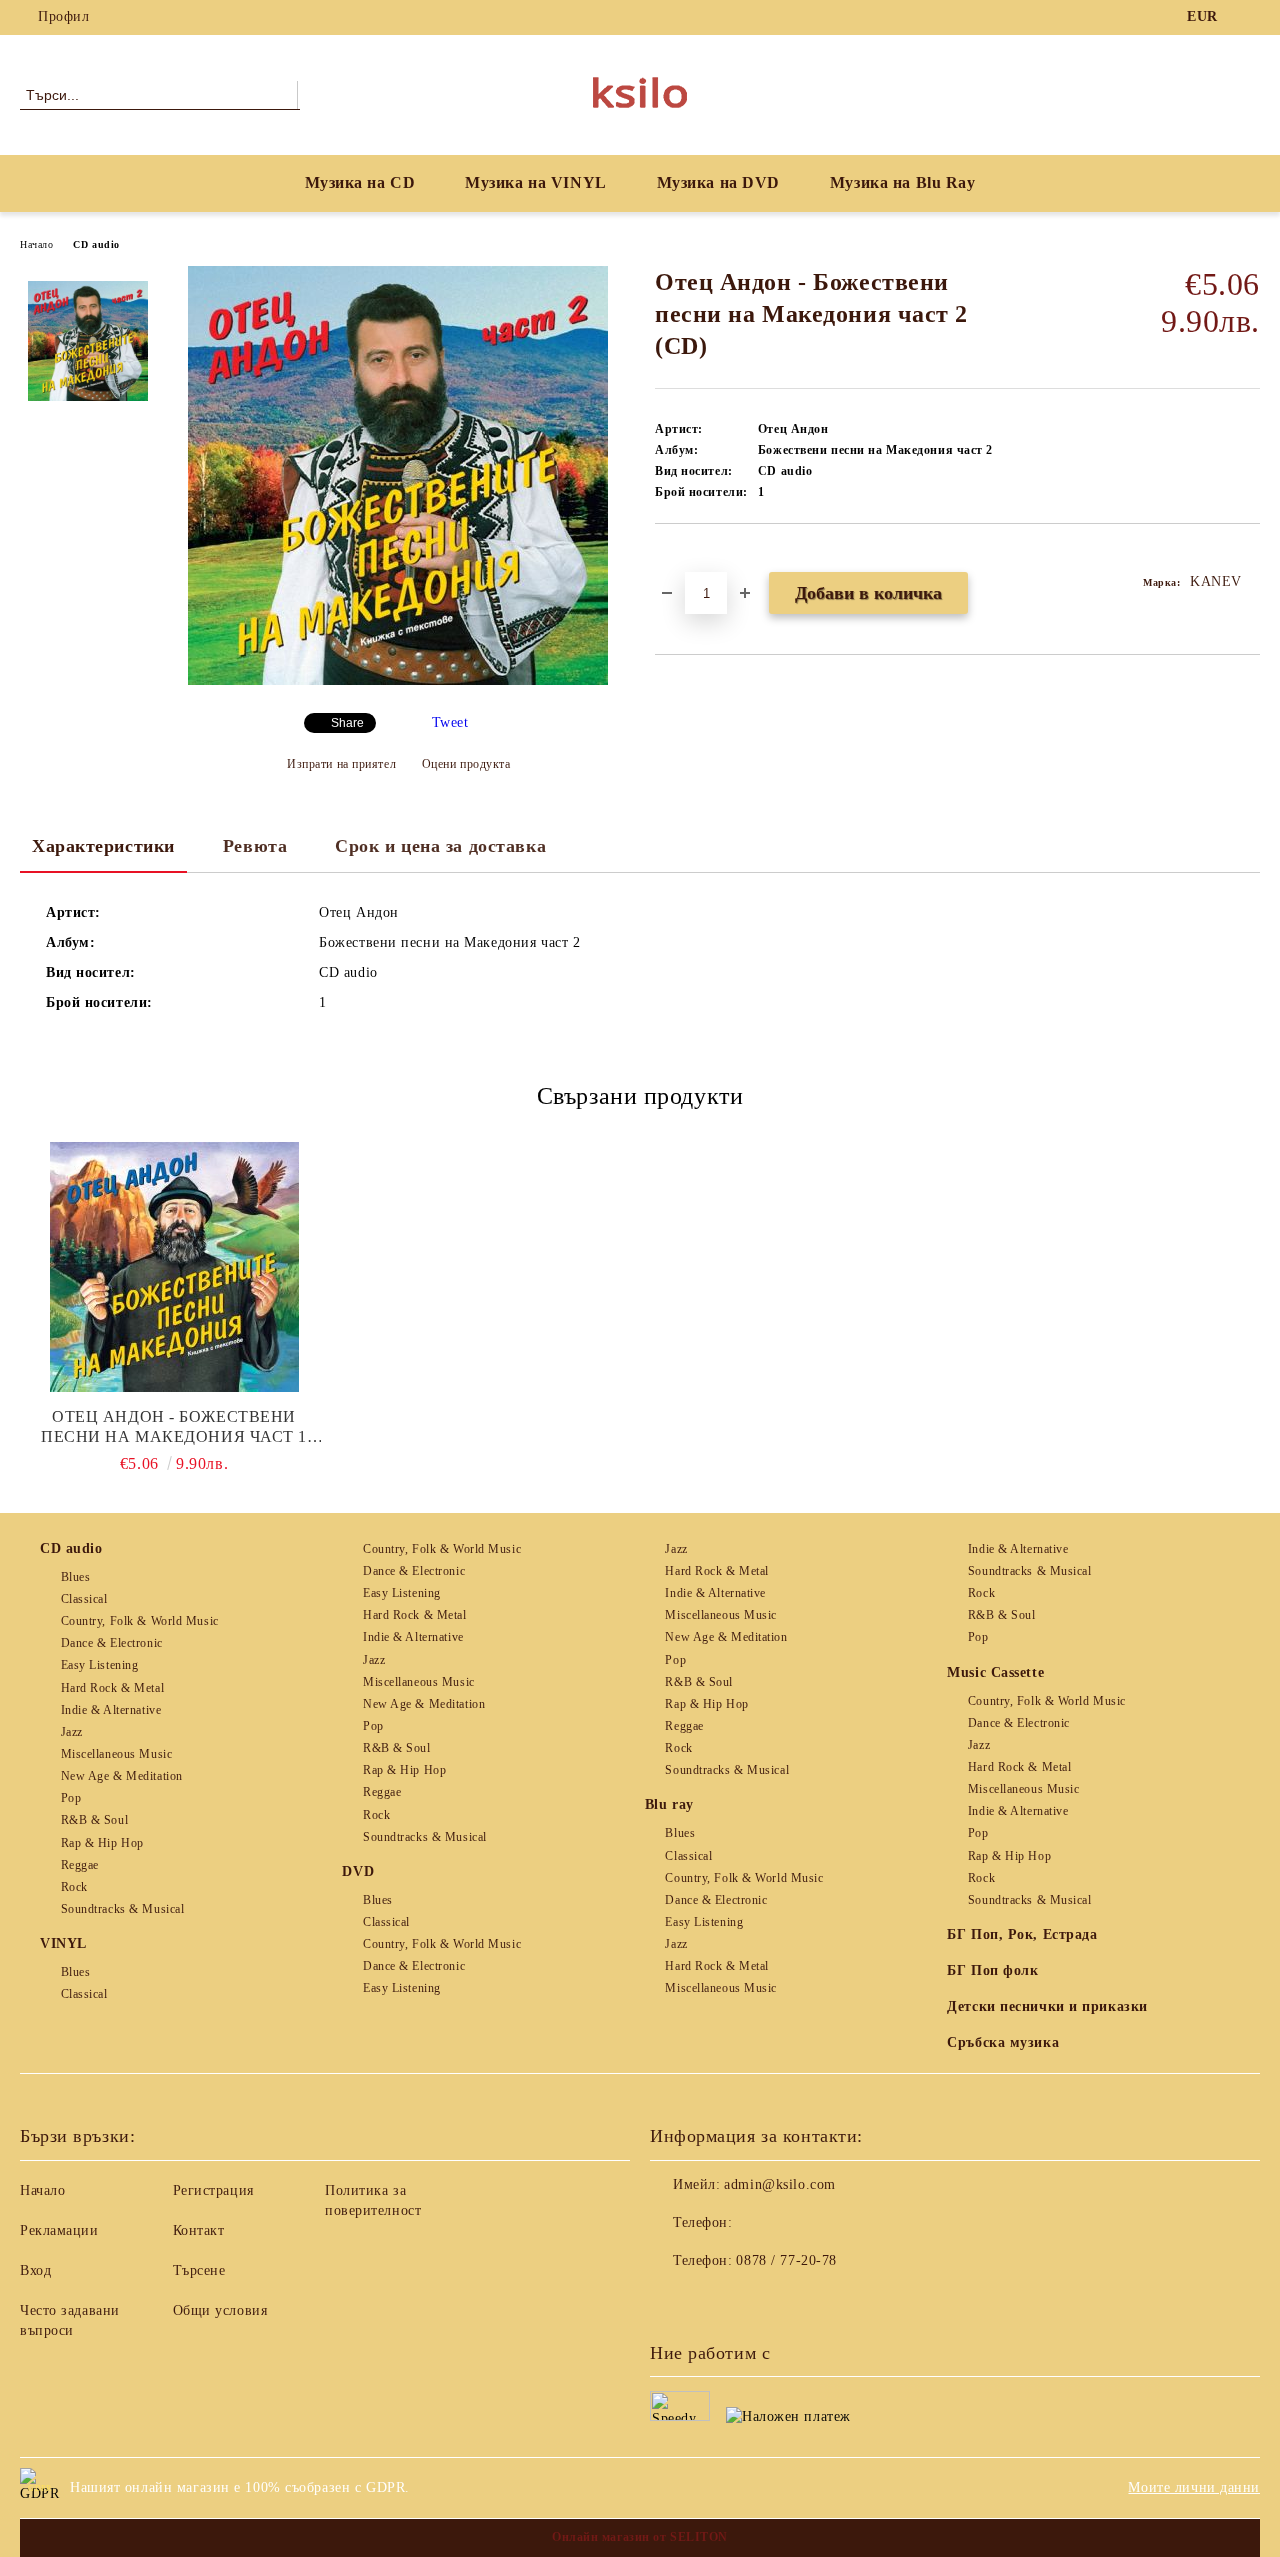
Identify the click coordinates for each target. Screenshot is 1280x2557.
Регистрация (213, 2190)
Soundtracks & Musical (122, 1909)
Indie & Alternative (111, 1710)
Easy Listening (99, 1665)
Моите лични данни (1194, 2487)
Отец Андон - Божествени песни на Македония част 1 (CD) (174, 1427)
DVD (358, 1871)
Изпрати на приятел (341, 764)
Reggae (80, 1865)
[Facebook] (1249, 17)
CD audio (96, 244)
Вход (35, 2270)
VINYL (63, 1943)
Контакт (199, 2230)
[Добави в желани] (693, 558)
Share (347, 723)
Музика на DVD (718, 182)
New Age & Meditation (122, 1776)
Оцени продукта (466, 764)
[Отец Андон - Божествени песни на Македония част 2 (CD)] (398, 680)
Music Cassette (995, 1672)
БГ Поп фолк (992, 1970)
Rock (74, 1887)
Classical (84, 1599)
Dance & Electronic (112, 1643)
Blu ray (669, 1804)
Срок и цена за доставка (440, 846)
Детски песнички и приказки (1047, 2006)
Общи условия (220, 2310)
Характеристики (103, 846)
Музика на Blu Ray (903, 182)
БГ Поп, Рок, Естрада (1022, 1934)
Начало (36, 244)
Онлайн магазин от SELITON (640, 2537)
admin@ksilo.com (779, 2184)
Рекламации (59, 2230)
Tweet (450, 722)
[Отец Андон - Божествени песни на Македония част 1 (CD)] (174, 1267)
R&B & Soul (94, 1820)
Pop (71, 1798)
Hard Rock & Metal (112, 1688)
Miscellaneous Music (116, 1754)
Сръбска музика (1003, 2042)
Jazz (72, 1732)
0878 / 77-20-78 (786, 2260)
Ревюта (255, 846)
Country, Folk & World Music (140, 1621)
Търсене (199, 2270)
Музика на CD (360, 182)
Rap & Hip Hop (102, 1843)
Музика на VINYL (535, 182)
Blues (75, 1577)
